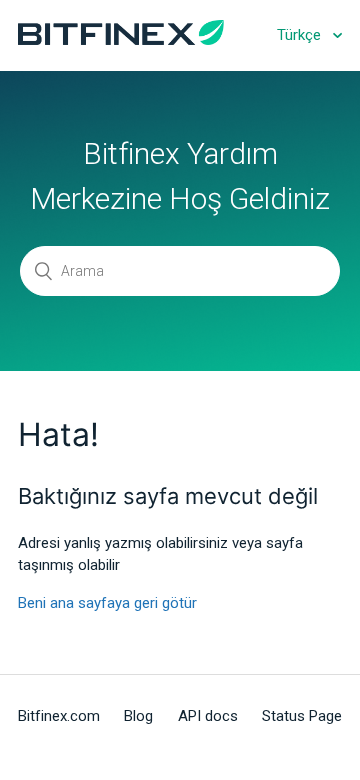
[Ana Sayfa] (121, 40)
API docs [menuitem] (208, 716)
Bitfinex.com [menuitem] (59, 716)
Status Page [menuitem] (302, 716)
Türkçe (301, 35)
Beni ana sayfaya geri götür (107, 603)
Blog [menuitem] (138, 716)
